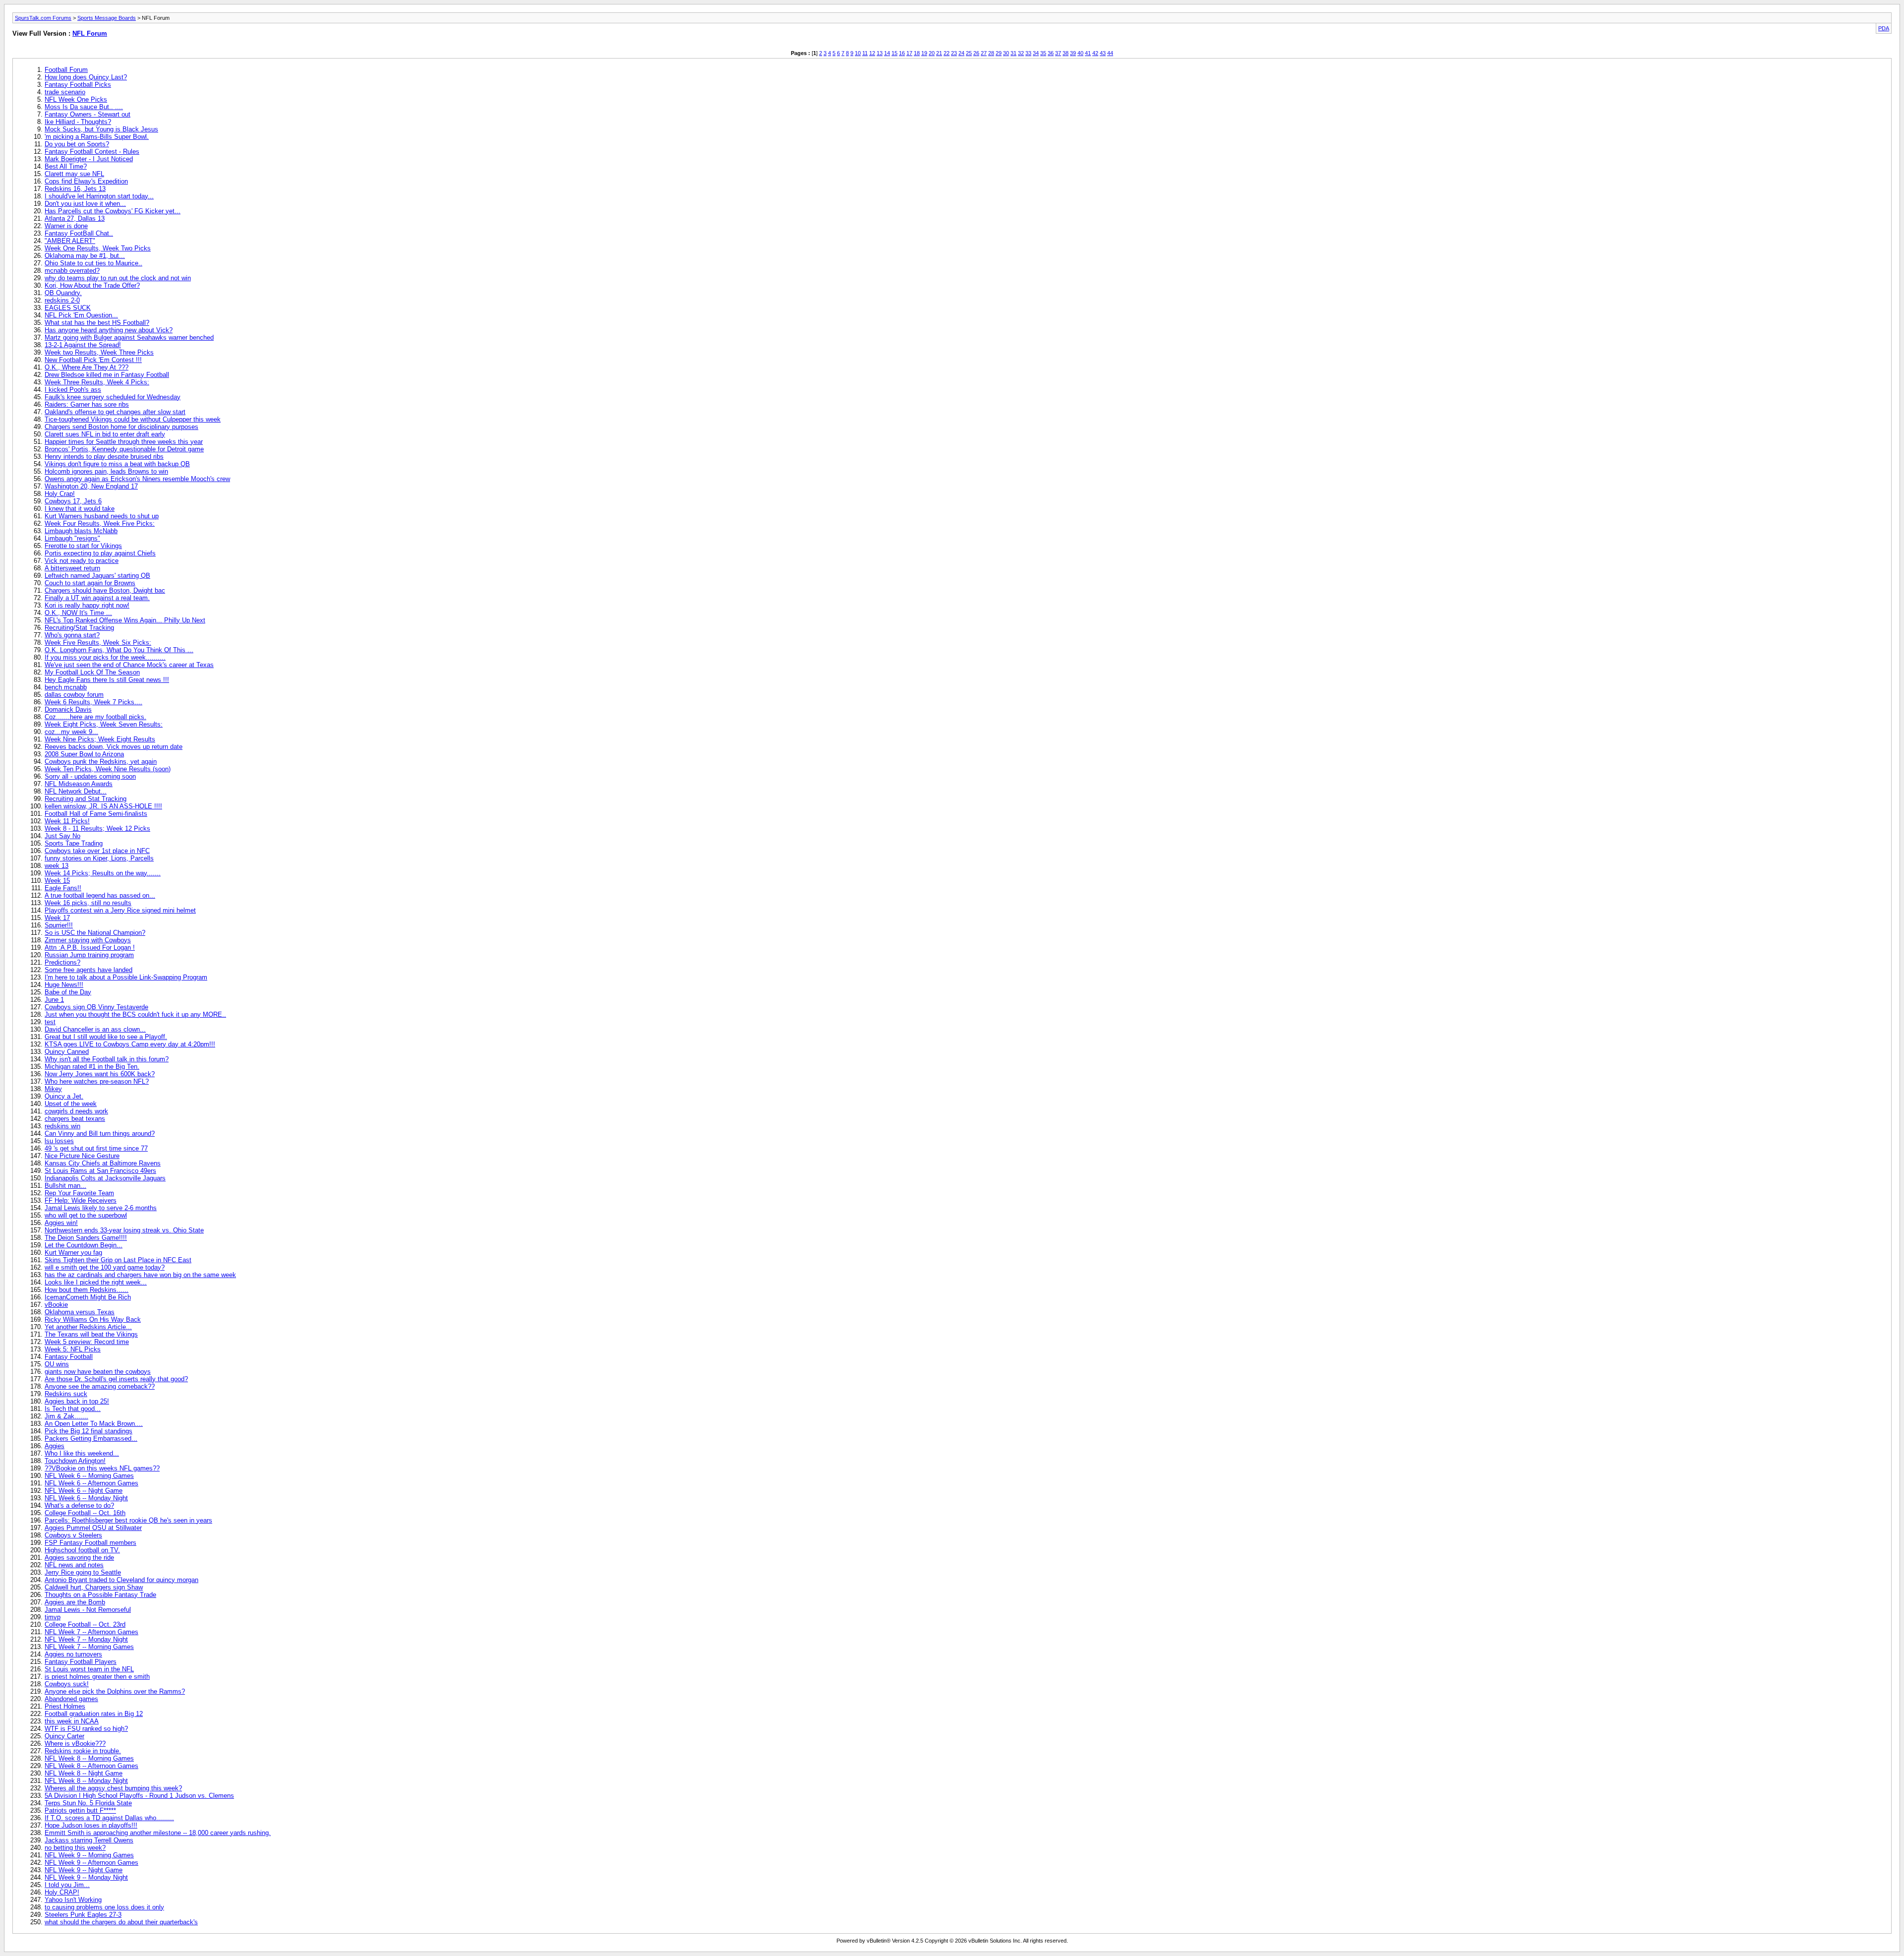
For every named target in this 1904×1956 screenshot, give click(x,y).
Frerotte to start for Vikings (83, 546)
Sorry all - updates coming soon (90, 776)
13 (880, 53)
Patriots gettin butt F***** (80, 1810)
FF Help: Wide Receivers (81, 1200)
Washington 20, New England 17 (91, 486)
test (50, 1022)
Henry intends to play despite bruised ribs (104, 457)
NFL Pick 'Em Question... (81, 315)
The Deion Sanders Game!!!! (86, 1238)
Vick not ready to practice (82, 561)
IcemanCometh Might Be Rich (88, 1297)
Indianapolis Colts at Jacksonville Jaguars (105, 1178)
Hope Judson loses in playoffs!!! (91, 1825)
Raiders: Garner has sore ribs (87, 404)
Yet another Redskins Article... (88, 1327)
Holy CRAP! (62, 1892)
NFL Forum (90, 33)
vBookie (56, 1305)
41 (1088, 53)
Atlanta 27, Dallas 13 (75, 218)
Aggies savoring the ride (79, 1558)
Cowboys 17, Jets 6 (73, 501)
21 (939, 53)
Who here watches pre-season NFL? (97, 1081)
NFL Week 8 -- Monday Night (86, 1781)
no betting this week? (75, 1848)
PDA (1884, 28)
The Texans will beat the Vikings (91, 1334)
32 (1021, 53)
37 (1058, 53)
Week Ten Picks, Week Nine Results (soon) (108, 769)
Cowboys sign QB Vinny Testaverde (96, 1007)
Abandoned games (71, 1699)
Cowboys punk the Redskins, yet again (101, 762)
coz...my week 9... (71, 732)
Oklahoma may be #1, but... (85, 256)
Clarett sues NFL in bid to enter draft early (105, 434)
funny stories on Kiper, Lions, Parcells (99, 858)
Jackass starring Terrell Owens (89, 1840)
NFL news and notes (74, 1565)
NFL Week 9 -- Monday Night (86, 1877)
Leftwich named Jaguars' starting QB (97, 576)
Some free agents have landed (89, 970)
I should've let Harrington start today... (99, 196)
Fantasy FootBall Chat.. (79, 233)
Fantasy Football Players (81, 1662)
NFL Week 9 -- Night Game (84, 1870)
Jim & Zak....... (66, 1416)
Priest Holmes (65, 1706)
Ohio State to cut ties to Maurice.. (93, 263)
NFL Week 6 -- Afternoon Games (91, 1483)
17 (909, 53)
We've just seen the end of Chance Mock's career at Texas (129, 665)
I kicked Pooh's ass (73, 390)
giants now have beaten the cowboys (98, 1372)
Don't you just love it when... (85, 204)
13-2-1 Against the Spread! (83, 345)
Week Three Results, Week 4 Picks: (97, 382)
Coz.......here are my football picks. (95, 717)
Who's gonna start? (72, 635)
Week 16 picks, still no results (88, 903)
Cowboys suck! (67, 1684)
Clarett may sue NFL (74, 174)
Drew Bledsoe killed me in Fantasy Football (107, 375)
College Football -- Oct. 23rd (85, 1624)
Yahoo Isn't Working (73, 1900)
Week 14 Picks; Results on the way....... (103, 873)
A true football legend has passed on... (100, 895)
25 (969, 53)
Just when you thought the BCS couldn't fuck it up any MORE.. (135, 1014)
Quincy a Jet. (64, 1096)
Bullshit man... (65, 1186)
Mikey (53, 1089)
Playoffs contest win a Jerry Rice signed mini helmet (120, 910)
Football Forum (66, 70)
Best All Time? (66, 166)
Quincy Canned (67, 1052)
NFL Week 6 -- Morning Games (89, 1476)
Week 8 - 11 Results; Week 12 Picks (97, 828)
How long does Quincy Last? (86, 77)
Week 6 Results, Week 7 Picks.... (93, 702)
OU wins (57, 1364)
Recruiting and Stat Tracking (86, 799)
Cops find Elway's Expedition (86, 181)
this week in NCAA (72, 1721)
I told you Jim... (67, 1885)
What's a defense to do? (79, 1505)
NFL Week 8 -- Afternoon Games (91, 1766)
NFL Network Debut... (76, 791)
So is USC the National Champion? (95, 933)
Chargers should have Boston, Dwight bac (105, 590)
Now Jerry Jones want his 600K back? (100, 1074)
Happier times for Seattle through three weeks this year (124, 442)
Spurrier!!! (59, 925)
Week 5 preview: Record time (87, 1342)
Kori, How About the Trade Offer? (92, 285)
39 (1073, 53)
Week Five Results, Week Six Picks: (98, 642)
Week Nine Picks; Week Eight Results (100, 739)
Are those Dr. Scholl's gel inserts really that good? (116, 1379)
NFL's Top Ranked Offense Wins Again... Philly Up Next (125, 620)
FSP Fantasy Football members (90, 1543)
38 (1066, 53)
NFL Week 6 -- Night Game (84, 1491)
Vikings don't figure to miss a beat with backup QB (117, 464)
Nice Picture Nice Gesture (82, 1156)
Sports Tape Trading (74, 843)
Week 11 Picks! (67, 821)
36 (1051, 53)
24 (961, 53)
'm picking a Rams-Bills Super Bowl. (97, 137)
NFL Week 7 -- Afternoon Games (91, 1632)
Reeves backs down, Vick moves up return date (114, 747)
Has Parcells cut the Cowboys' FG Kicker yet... (113, 211)
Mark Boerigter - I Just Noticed (89, 159)
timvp (53, 1617)
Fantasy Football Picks (78, 85)
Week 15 (57, 881)
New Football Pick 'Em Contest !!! (93, 360)
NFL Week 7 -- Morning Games (89, 1647)
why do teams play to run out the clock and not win (118, 278)
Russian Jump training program (89, 955)
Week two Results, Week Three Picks (99, 352)
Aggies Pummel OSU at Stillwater (93, 1528)
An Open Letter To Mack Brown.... (94, 1424)
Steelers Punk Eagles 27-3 (83, 1915)
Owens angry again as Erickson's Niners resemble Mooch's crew (137, 479)
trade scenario (65, 92)
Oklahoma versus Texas (80, 1312)
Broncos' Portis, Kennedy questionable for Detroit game (124, 449)
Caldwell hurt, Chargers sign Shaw (94, 1587)
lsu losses (59, 1141)
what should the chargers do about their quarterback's (121, 1922)
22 (947, 53)
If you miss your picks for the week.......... (105, 657)
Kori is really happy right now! (87, 605)
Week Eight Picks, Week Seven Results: (104, 724)
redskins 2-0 (62, 300)
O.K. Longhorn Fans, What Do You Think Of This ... (119, 650)
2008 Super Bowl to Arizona (84, 754)
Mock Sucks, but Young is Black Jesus (101, 129)
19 (924, 53)
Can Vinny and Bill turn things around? (100, 1133)
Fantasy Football (69, 1357)
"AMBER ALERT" (70, 241)
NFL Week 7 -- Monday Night (86, 1639)
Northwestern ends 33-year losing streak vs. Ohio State (124, 1230)
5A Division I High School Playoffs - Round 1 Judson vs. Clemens (139, 1796)
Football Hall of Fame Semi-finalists (96, 814)
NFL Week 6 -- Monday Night (86, 1498)
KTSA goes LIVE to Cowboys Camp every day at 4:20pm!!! (130, 1044)
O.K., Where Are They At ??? (87, 367)
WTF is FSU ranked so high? (86, 1729)
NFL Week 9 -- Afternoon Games (91, 1863)
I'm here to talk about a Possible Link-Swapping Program (126, 977)
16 (902, 53)
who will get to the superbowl (86, 1215)
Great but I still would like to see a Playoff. (106, 1037)
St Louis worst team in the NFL (89, 1669)
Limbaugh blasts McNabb (81, 531)
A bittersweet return (72, 568)
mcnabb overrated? (72, 271)
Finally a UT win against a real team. (97, 598)
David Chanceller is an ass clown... (95, 1029)
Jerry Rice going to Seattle (83, 1572)
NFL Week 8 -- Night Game (84, 1773)
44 (1110, 53)
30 (1006, 53)
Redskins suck (66, 1394)
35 (1043, 53)
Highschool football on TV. (82, 1550)
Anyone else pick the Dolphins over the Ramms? (115, 1691)
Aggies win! (61, 1223)
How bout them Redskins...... (87, 1290)
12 (872, 53)
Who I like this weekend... (82, 1453)
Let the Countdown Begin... (84, 1245)
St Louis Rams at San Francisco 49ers (100, 1171)
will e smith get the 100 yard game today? (105, 1267)
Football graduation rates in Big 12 (94, 1714)
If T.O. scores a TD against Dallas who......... (109, 1818)
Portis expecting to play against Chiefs (100, 553)
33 (1028, 53)
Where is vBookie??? (75, 1743)
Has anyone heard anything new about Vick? (109, 330)
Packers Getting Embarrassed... (91, 1438)
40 (1080, 53)
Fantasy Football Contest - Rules (92, 152)
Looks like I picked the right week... (96, 1282)
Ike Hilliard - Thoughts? (78, 122)
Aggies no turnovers (73, 1654)
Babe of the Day (68, 992)
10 (858, 53)
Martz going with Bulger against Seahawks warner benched (129, 337)
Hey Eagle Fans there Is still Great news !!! (107, 680)
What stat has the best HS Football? (97, 323)
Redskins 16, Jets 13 (75, 189)
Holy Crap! (60, 494)
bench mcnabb (66, 687)
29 (999, 53)
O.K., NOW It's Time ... (78, 613)
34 (1036, 53)
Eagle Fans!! (63, 888)
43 (1103, 53)
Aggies (55, 1446)
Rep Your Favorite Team (79, 1193)
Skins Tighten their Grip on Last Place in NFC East (118, 1260)
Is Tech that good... (73, 1409)
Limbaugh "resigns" (72, 538)
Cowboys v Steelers (73, 1535)
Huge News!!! (64, 985)
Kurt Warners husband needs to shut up (102, 516)
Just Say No (62, 836)
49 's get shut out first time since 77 (96, 1148)
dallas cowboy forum (74, 695)
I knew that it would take (80, 509)
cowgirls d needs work (76, 1111)
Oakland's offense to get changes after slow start (115, 412)
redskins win (62, 1126)
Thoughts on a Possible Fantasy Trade (100, 1595)
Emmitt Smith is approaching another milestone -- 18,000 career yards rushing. (158, 1833)
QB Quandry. (63, 293)
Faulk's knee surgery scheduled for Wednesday (113, 397)
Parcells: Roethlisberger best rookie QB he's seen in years (128, 1520)
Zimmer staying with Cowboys (88, 940)
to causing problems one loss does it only (104, 1907)
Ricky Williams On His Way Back (93, 1319)
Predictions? (62, 962)
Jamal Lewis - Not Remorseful (88, 1610)
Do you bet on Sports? (77, 144)
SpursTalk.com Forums (43, 18)
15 (894, 53)
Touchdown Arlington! (75, 1461)
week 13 (57, 866)
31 (1013, 53)
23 (954, 53)
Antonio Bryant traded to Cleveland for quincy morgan (121, 1580)
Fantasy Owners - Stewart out (88, 114)
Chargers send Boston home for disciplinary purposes (121, 427)
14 (887, 53)
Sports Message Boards (107, 18)
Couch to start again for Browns (90, 583)
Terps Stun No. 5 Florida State (88, 1803)
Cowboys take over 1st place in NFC (97, 851)
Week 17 (57, 918)
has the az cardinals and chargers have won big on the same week (140, 1275)
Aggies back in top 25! (77, 1401)
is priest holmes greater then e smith (97, 1677)
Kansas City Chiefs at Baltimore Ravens (103, 1163)
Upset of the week (71, 1104)
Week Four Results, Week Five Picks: (100, 523)
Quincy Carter (64, 1736)
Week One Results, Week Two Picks (98, 248)
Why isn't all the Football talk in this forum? (107, 1059)
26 (976, 53)
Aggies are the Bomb (75, 1602)
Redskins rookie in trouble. (83, 1751)
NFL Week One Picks (76, 99)
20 (932, 53)
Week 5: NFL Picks (73, 1349)
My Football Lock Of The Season (92, 672)
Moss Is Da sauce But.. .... (84, 107)
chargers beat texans (75, 1119)
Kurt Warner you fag (73, 1253)
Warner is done (66, 226)
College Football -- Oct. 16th (85, 1513)
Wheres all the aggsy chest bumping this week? (113, 1788)
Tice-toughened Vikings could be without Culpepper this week (133, 419)
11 (865, 53)
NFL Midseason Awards (79, 784)
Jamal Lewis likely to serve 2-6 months (101, 1208)
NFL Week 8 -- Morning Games (89, 1758)
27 (984, 53)
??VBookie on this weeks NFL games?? (102, 1468)
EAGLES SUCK (68, 308)
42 (1095, 53)
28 (991, 53)
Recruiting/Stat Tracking (79, 628)
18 (917, 53)
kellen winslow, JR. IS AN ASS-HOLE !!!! (103, 806)
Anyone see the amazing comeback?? (100, 1386)
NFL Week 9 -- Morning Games (89, 1855)
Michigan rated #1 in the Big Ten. (92, 1067)
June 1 (54, 1000)
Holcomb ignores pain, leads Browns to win (106, 471)
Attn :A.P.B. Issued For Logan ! (90, 947)
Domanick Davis (68, 709)
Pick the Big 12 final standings (89, 1431)
